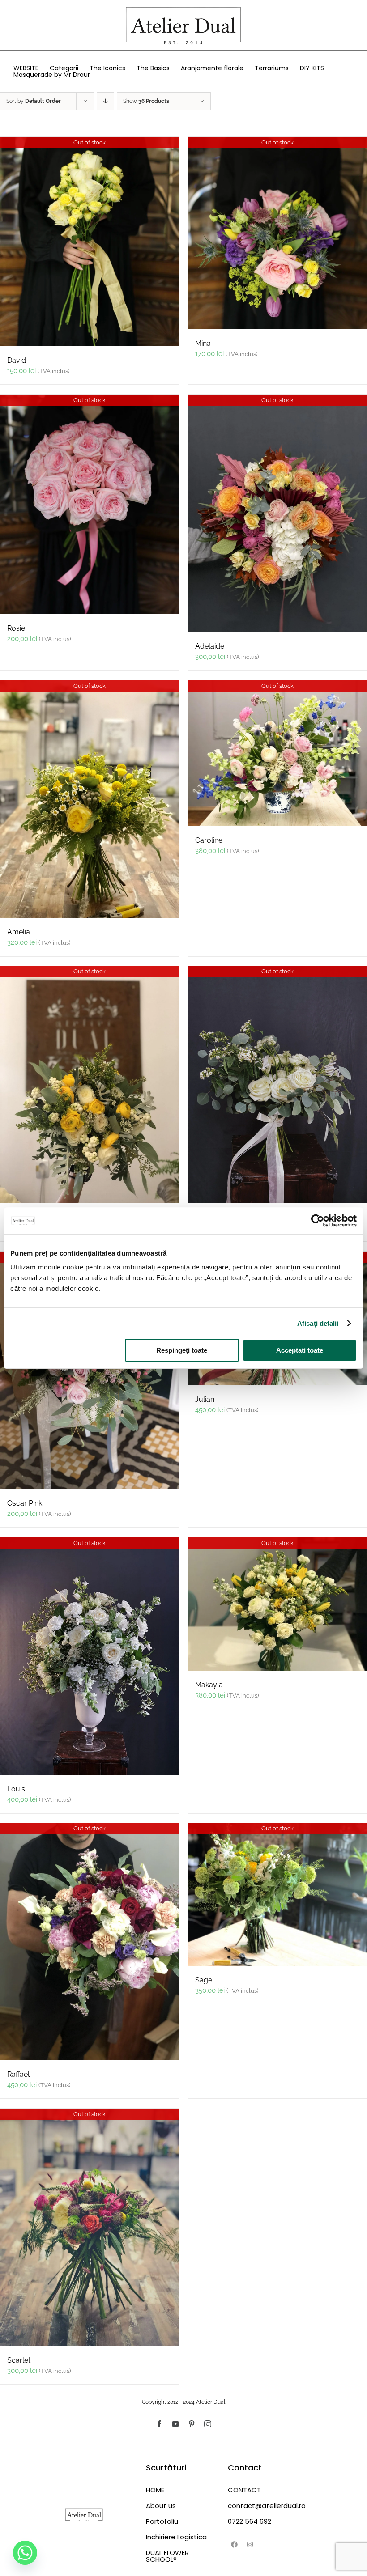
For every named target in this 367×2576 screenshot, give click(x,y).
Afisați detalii (318, 1323)
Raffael (18, 2074)
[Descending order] (105, 101)
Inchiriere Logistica (176, 2537)
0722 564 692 (250, 2521)
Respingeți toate (182, 1350)
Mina (203, 343)
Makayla (209, 1685)
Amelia (19, 932)
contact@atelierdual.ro (264, 2506)
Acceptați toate (300, 1350)
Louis (16, 1789)
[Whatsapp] (25, 2553)
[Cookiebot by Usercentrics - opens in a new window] (318, 1221)
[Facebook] (159, 2424)
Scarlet (19, 2360)
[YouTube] (175, 2424)
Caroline (209, 840)
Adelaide (210, 646)
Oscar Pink (25, 1503)
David (17, 360)
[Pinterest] (192, 2424)
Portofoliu (162, 2521)
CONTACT (244, 2490)
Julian (205, 1399)
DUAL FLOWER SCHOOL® (167, 2556)
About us (161, 2506)
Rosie (16, 628)
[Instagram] (208, 2424)
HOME (155, 2490)
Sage (204, 1980)
